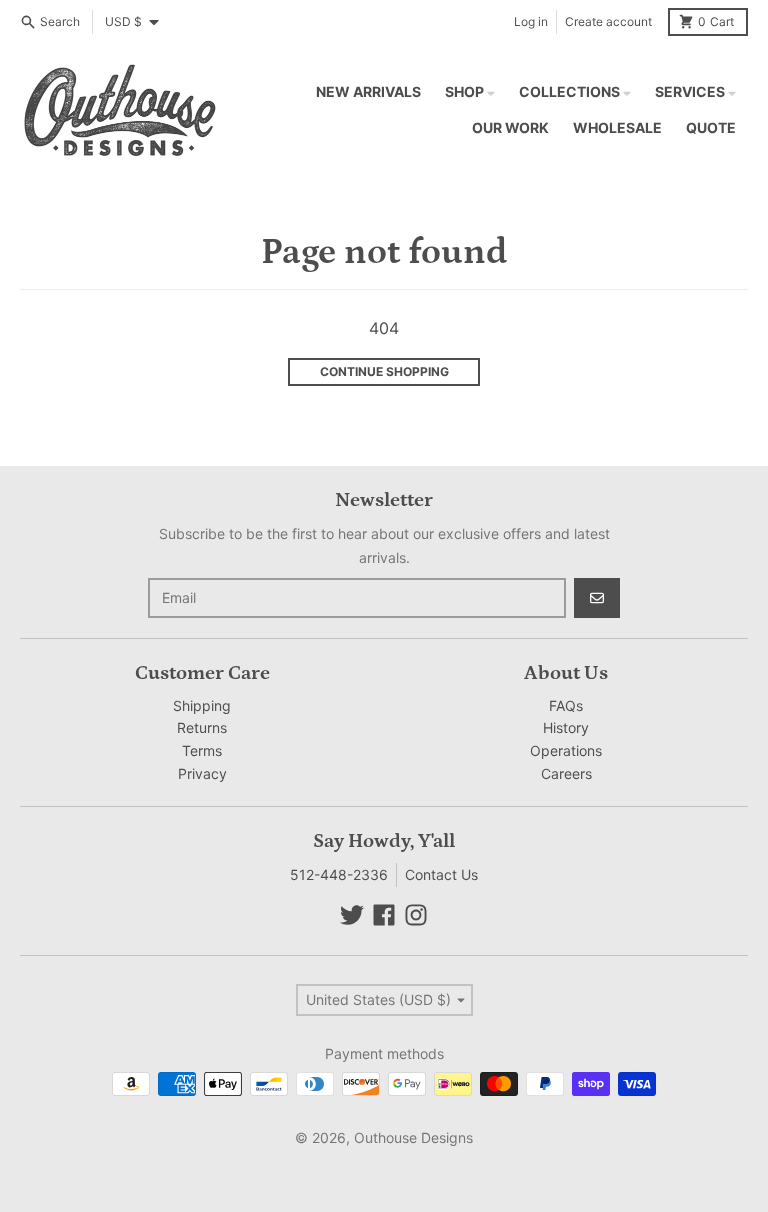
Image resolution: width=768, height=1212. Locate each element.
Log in (531, 21)
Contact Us (441, 874)
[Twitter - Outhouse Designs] (352, 915)
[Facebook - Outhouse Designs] (384, 915)
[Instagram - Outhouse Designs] (416, 915)
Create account (608, 21)
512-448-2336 (339, 874)
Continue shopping (384, 371)
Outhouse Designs (413, 1137)
